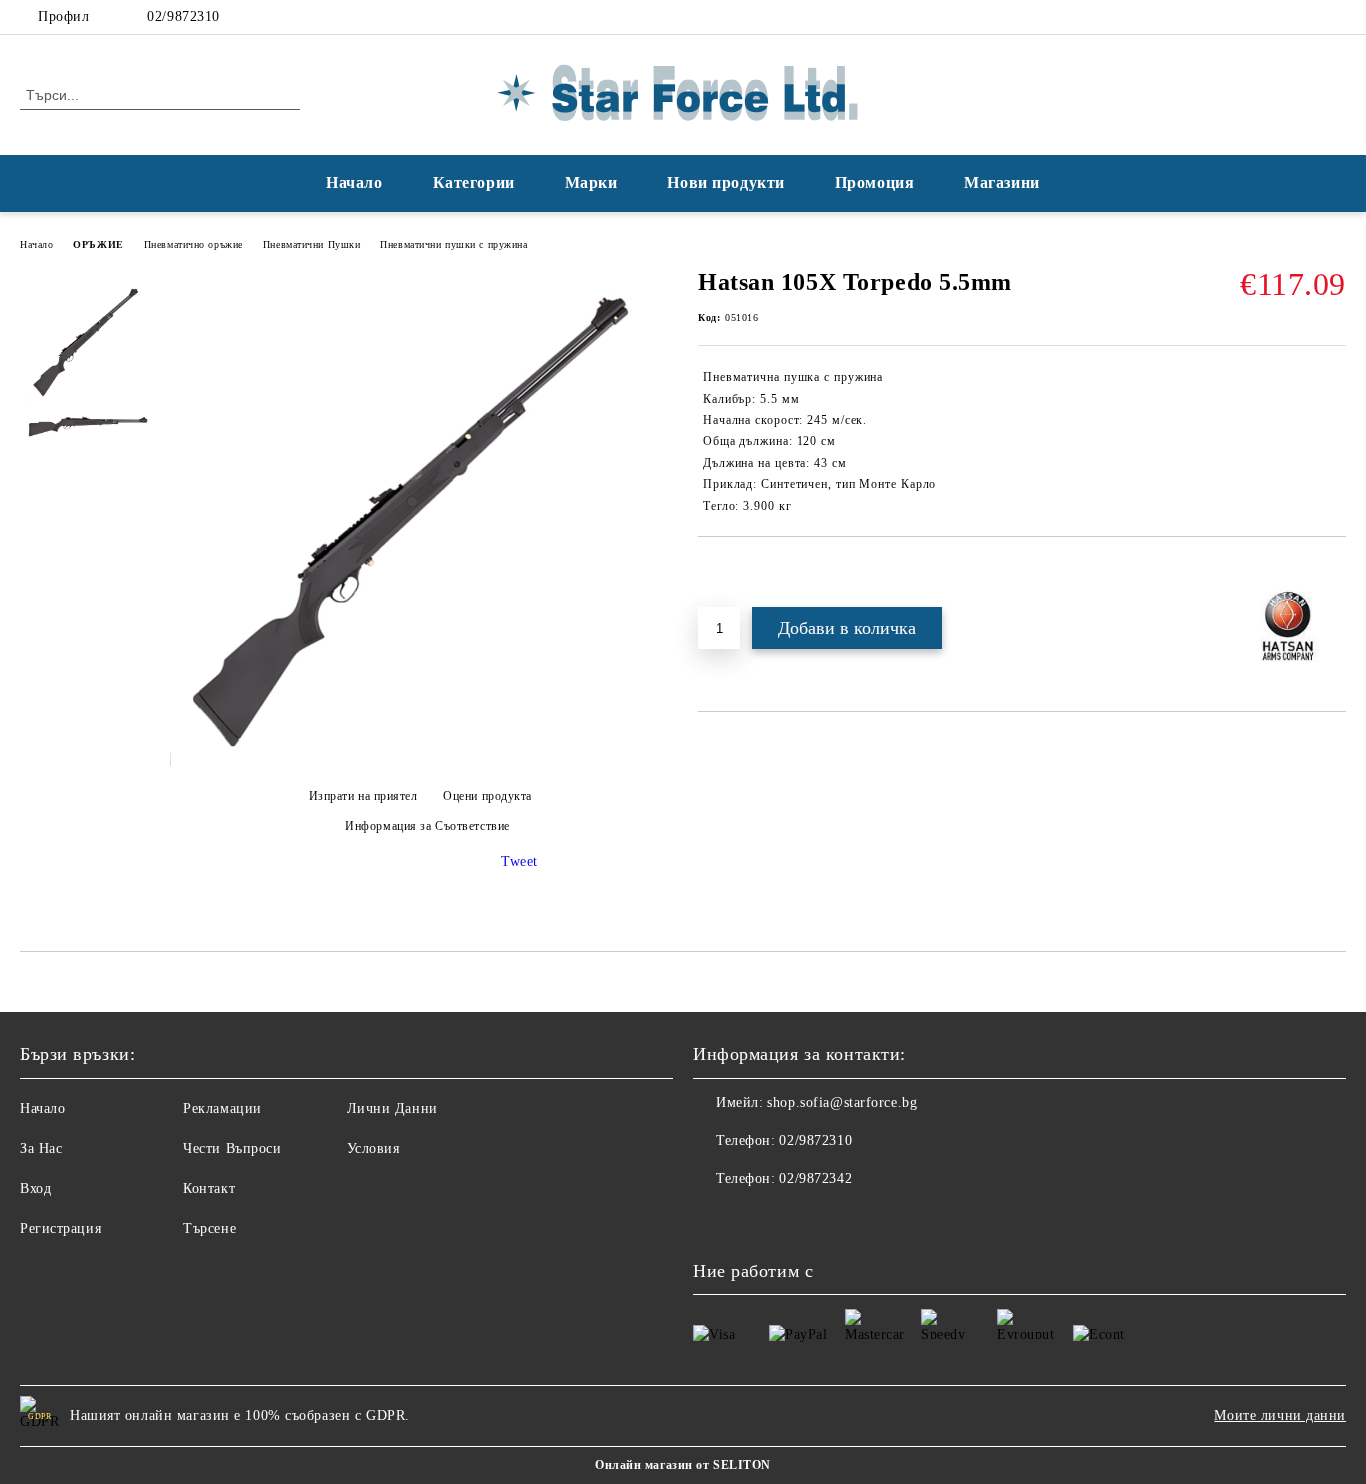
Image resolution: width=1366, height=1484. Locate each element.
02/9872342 (815, 1178)
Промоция (874, 182)
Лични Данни (392, 1108)
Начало (354, 182)
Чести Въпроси (232, 1148)
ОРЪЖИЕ (98, 244)
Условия (373, 1148)
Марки (591, 182)
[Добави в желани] (736, 571)
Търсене (209, 1228)
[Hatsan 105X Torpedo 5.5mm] (420, 761)
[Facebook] (1305, 17)
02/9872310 (183, 16)
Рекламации (222, 1108)
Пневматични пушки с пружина (453, 244)
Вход (35, 1188)
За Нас (41, 1148)
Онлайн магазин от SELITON (683, 1465)
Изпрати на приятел (363, 796)
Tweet (519, 861)
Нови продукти (725, 182)
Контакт (209, 1188)
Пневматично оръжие (193, 244)
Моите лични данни (1280, 1415)
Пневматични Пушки (312, 244)
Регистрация (60, 1228)
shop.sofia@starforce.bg (842, 1102)
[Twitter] (1335, 17)
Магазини (1001, 182)
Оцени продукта (487, 796)
